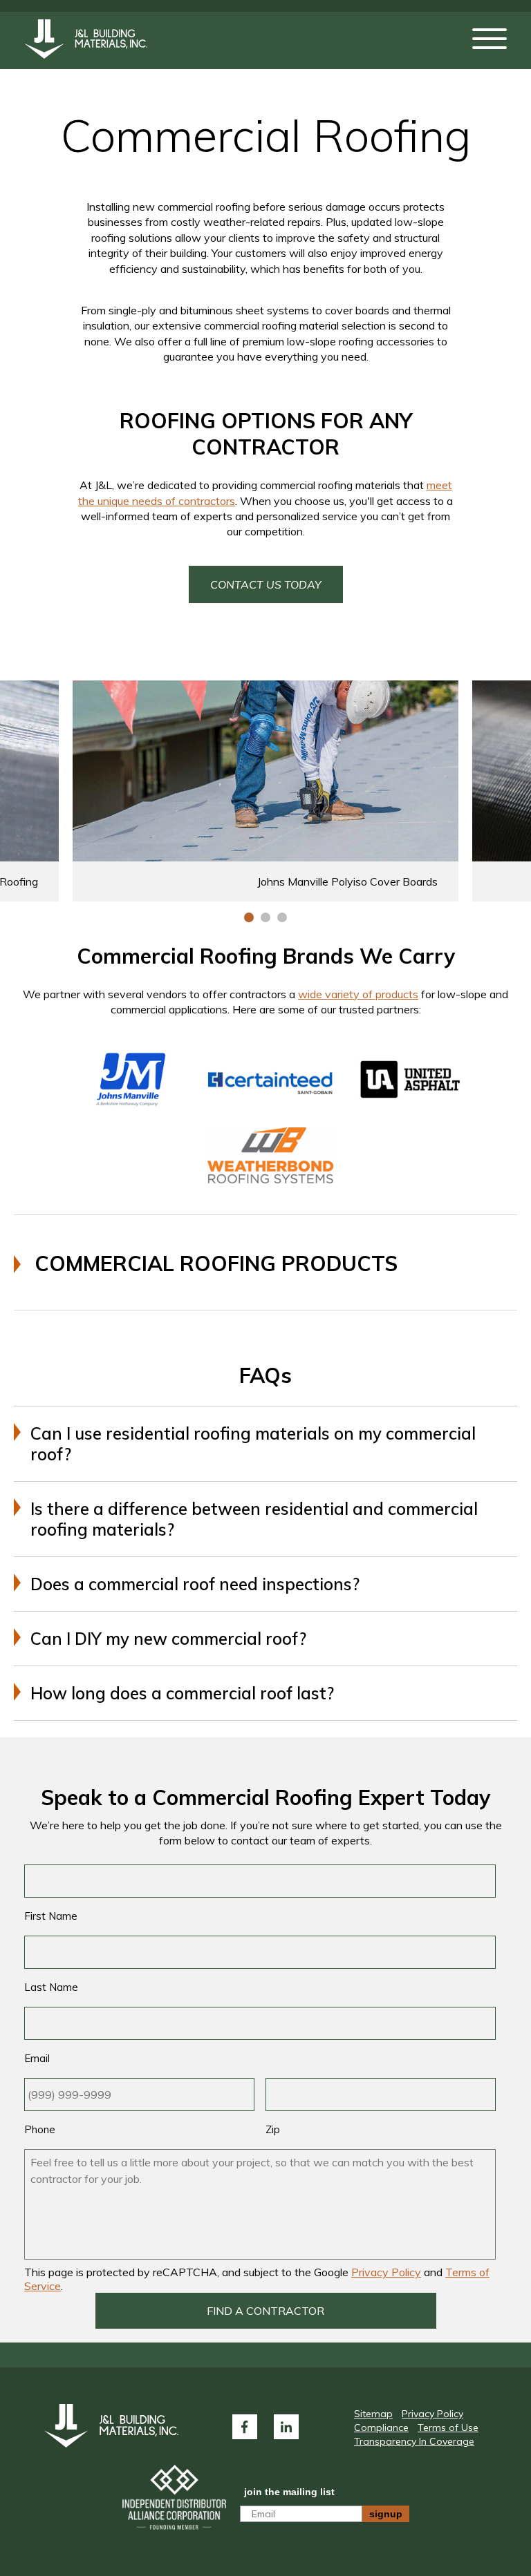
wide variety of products (358, 994)
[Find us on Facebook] (245, 2427)
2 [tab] (265, 917)
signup (386, 2514)
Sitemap (373, 2414)
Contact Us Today (266, 584)
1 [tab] (249, 917)
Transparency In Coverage (414, 2441)
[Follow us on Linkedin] (286, 2427)
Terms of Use (448, 2427)
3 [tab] (282, 917)
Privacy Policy (386, 2272)
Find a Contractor (265, 2311)
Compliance (381, 2427)
